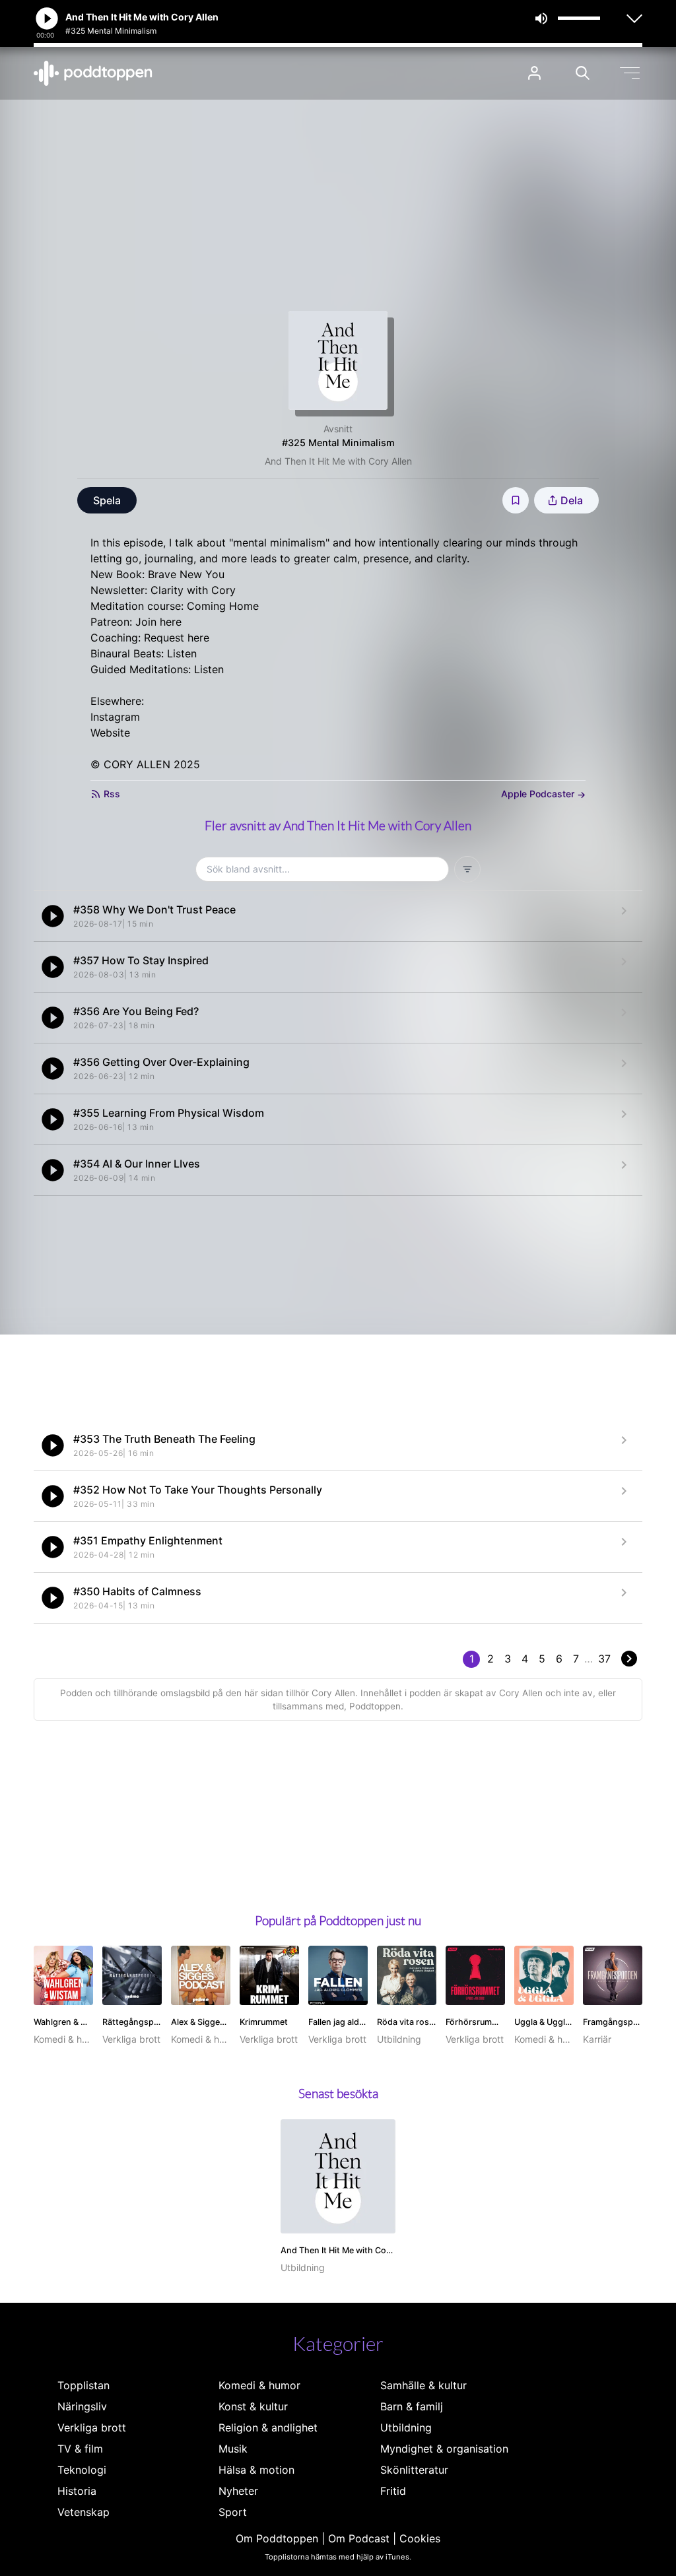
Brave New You (186, 574)
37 (604, 1659)
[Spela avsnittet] (53, 916)
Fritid (393, 2491)
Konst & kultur (253, 2406)
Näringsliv (82, 2406)
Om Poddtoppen (277, 2538)
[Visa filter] (467, 869)
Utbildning (406, 2427)
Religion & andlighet (268, 2427)
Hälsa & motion (256, 2470)
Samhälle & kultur (423, 2385)
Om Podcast (359, 2538)
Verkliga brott (92, 2427)
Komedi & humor (259, 2385)
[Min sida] (534, 73)
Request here (177, 638)
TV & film (80, 2449)
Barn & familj (412, 2406)
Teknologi (82, 2470)
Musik (233, 2449)
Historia (77, 2491)
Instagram (115, 717)
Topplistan (84, 2385)
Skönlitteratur (414, 2470)
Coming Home (223, 606)
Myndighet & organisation (444, 2449)
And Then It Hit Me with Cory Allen (338, 461)
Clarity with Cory (193, 590)
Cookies (420, 2538)
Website (110, 733)
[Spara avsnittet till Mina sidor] (516, 500)
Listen (182, 653)
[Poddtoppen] (93, 73)
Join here (158, 622)
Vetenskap (84, 2512)
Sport (233, 2512)
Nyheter (238, 2491)
